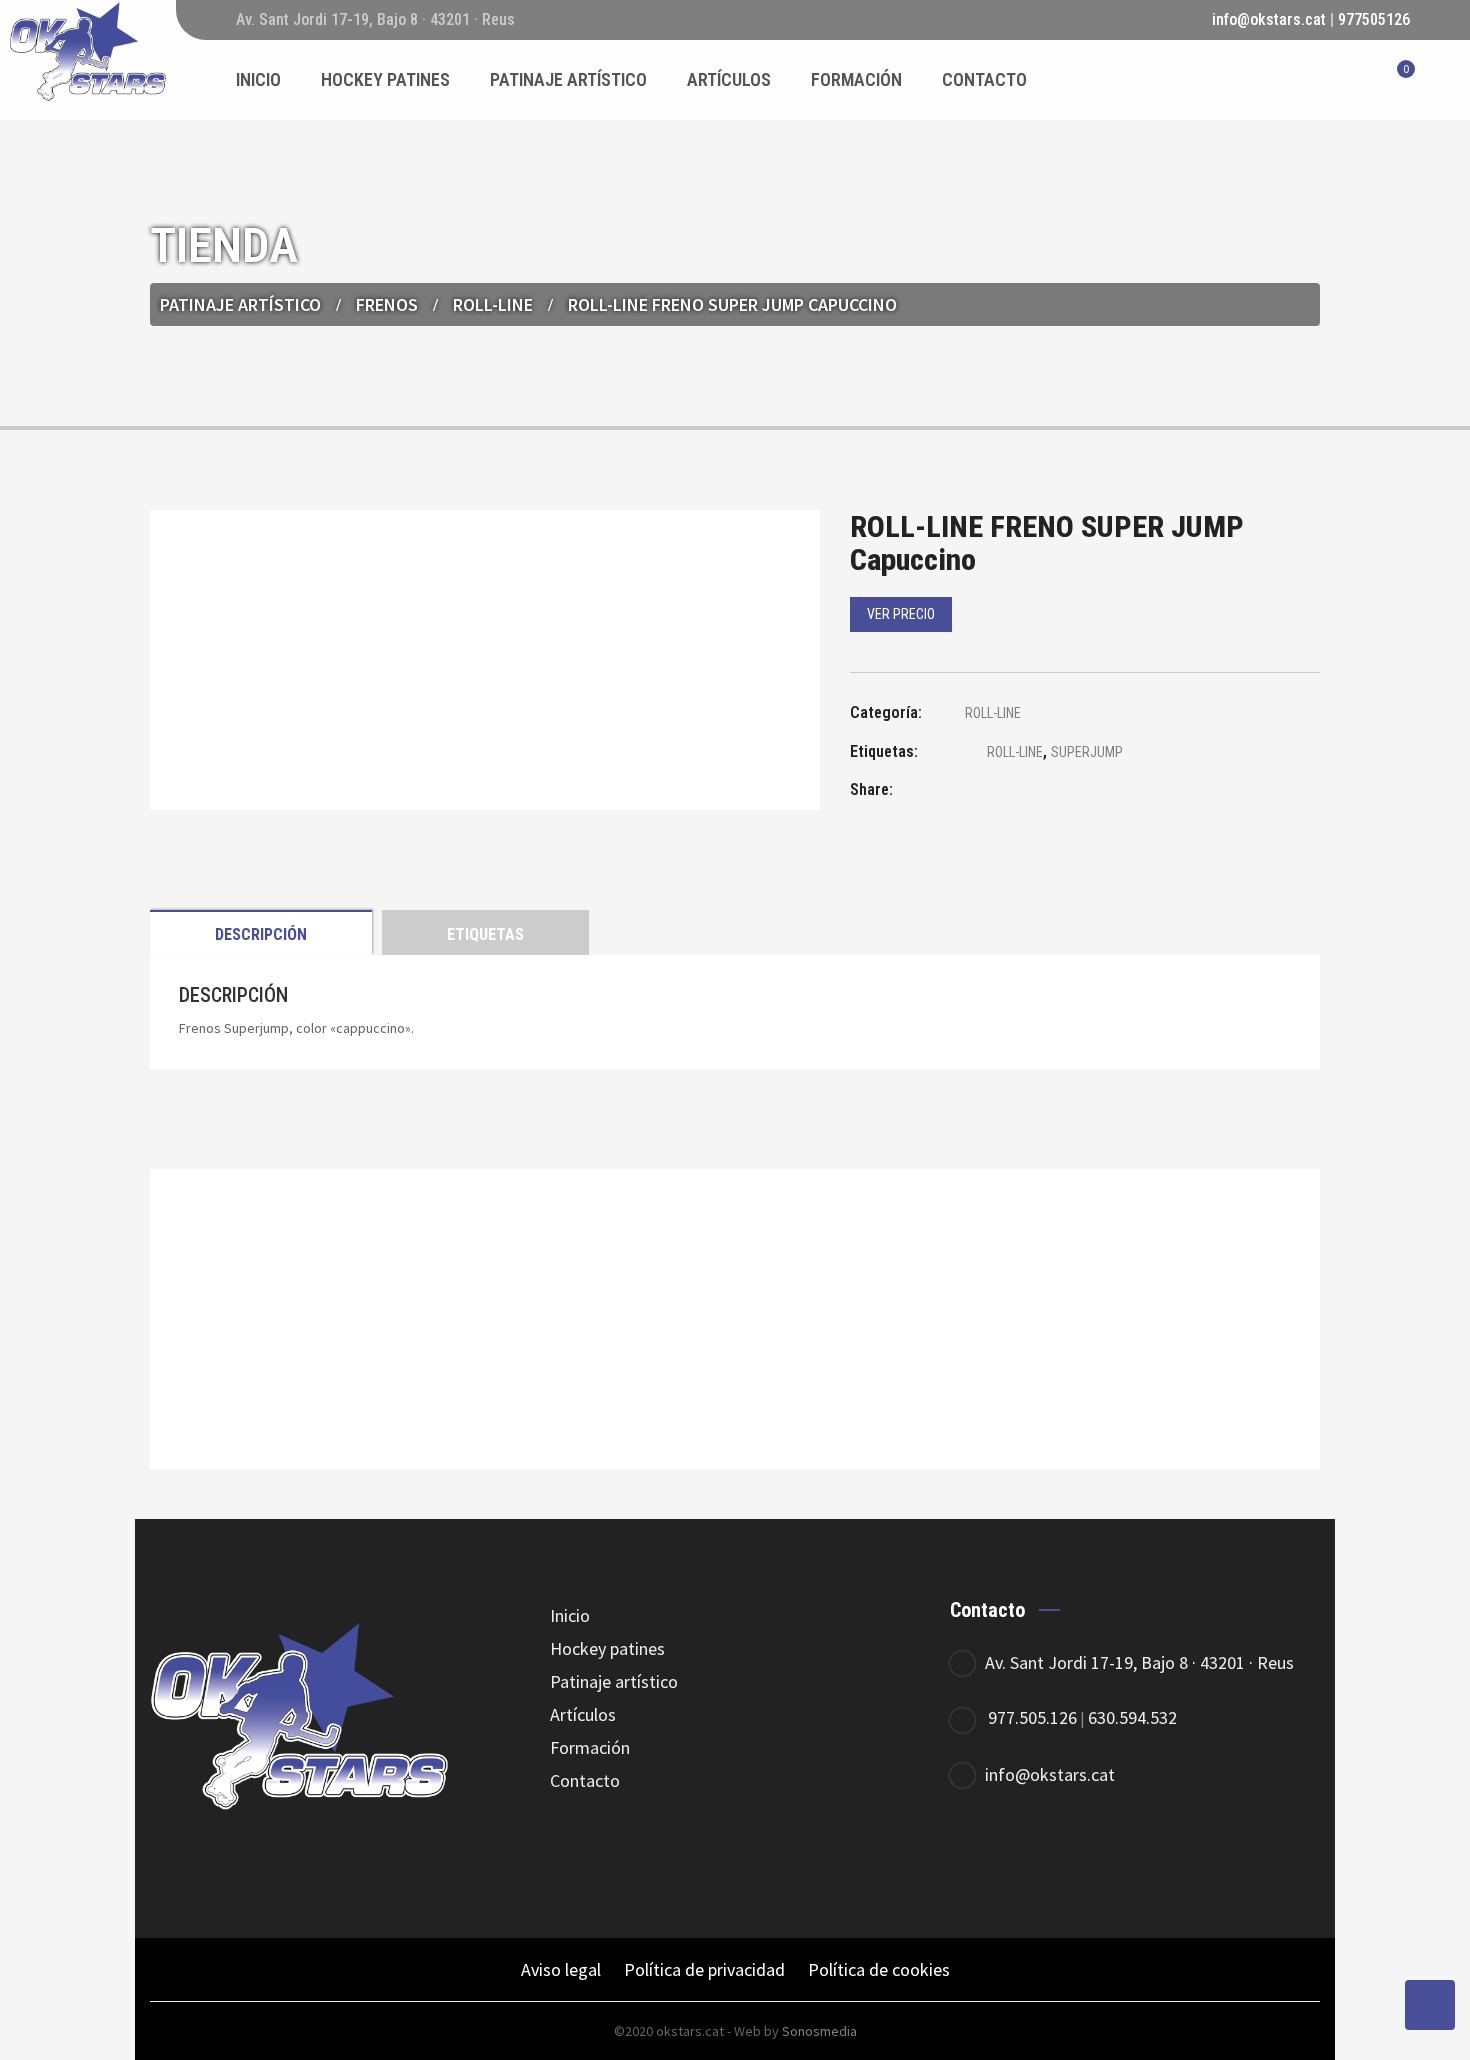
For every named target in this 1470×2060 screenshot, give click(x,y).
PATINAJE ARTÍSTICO (240, 304)
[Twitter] (1032, 1855)
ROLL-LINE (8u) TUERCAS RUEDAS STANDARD (735, 1374)
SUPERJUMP (1087, 752)
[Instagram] (1087, 1855)
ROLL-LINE (493, 304)
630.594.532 (1132, 1717)
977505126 (1374, 19)
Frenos (387, 304)
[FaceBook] (977, 1855)
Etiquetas (485, 934)
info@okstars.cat (1269, 19)
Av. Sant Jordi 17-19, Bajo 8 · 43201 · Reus (1139, 1662)
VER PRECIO (901, 614)
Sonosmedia (819, 2031)
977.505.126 (1032, 1717)
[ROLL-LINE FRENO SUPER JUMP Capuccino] (965, 792)
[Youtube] (1142, 1855)
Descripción (261, 934)
